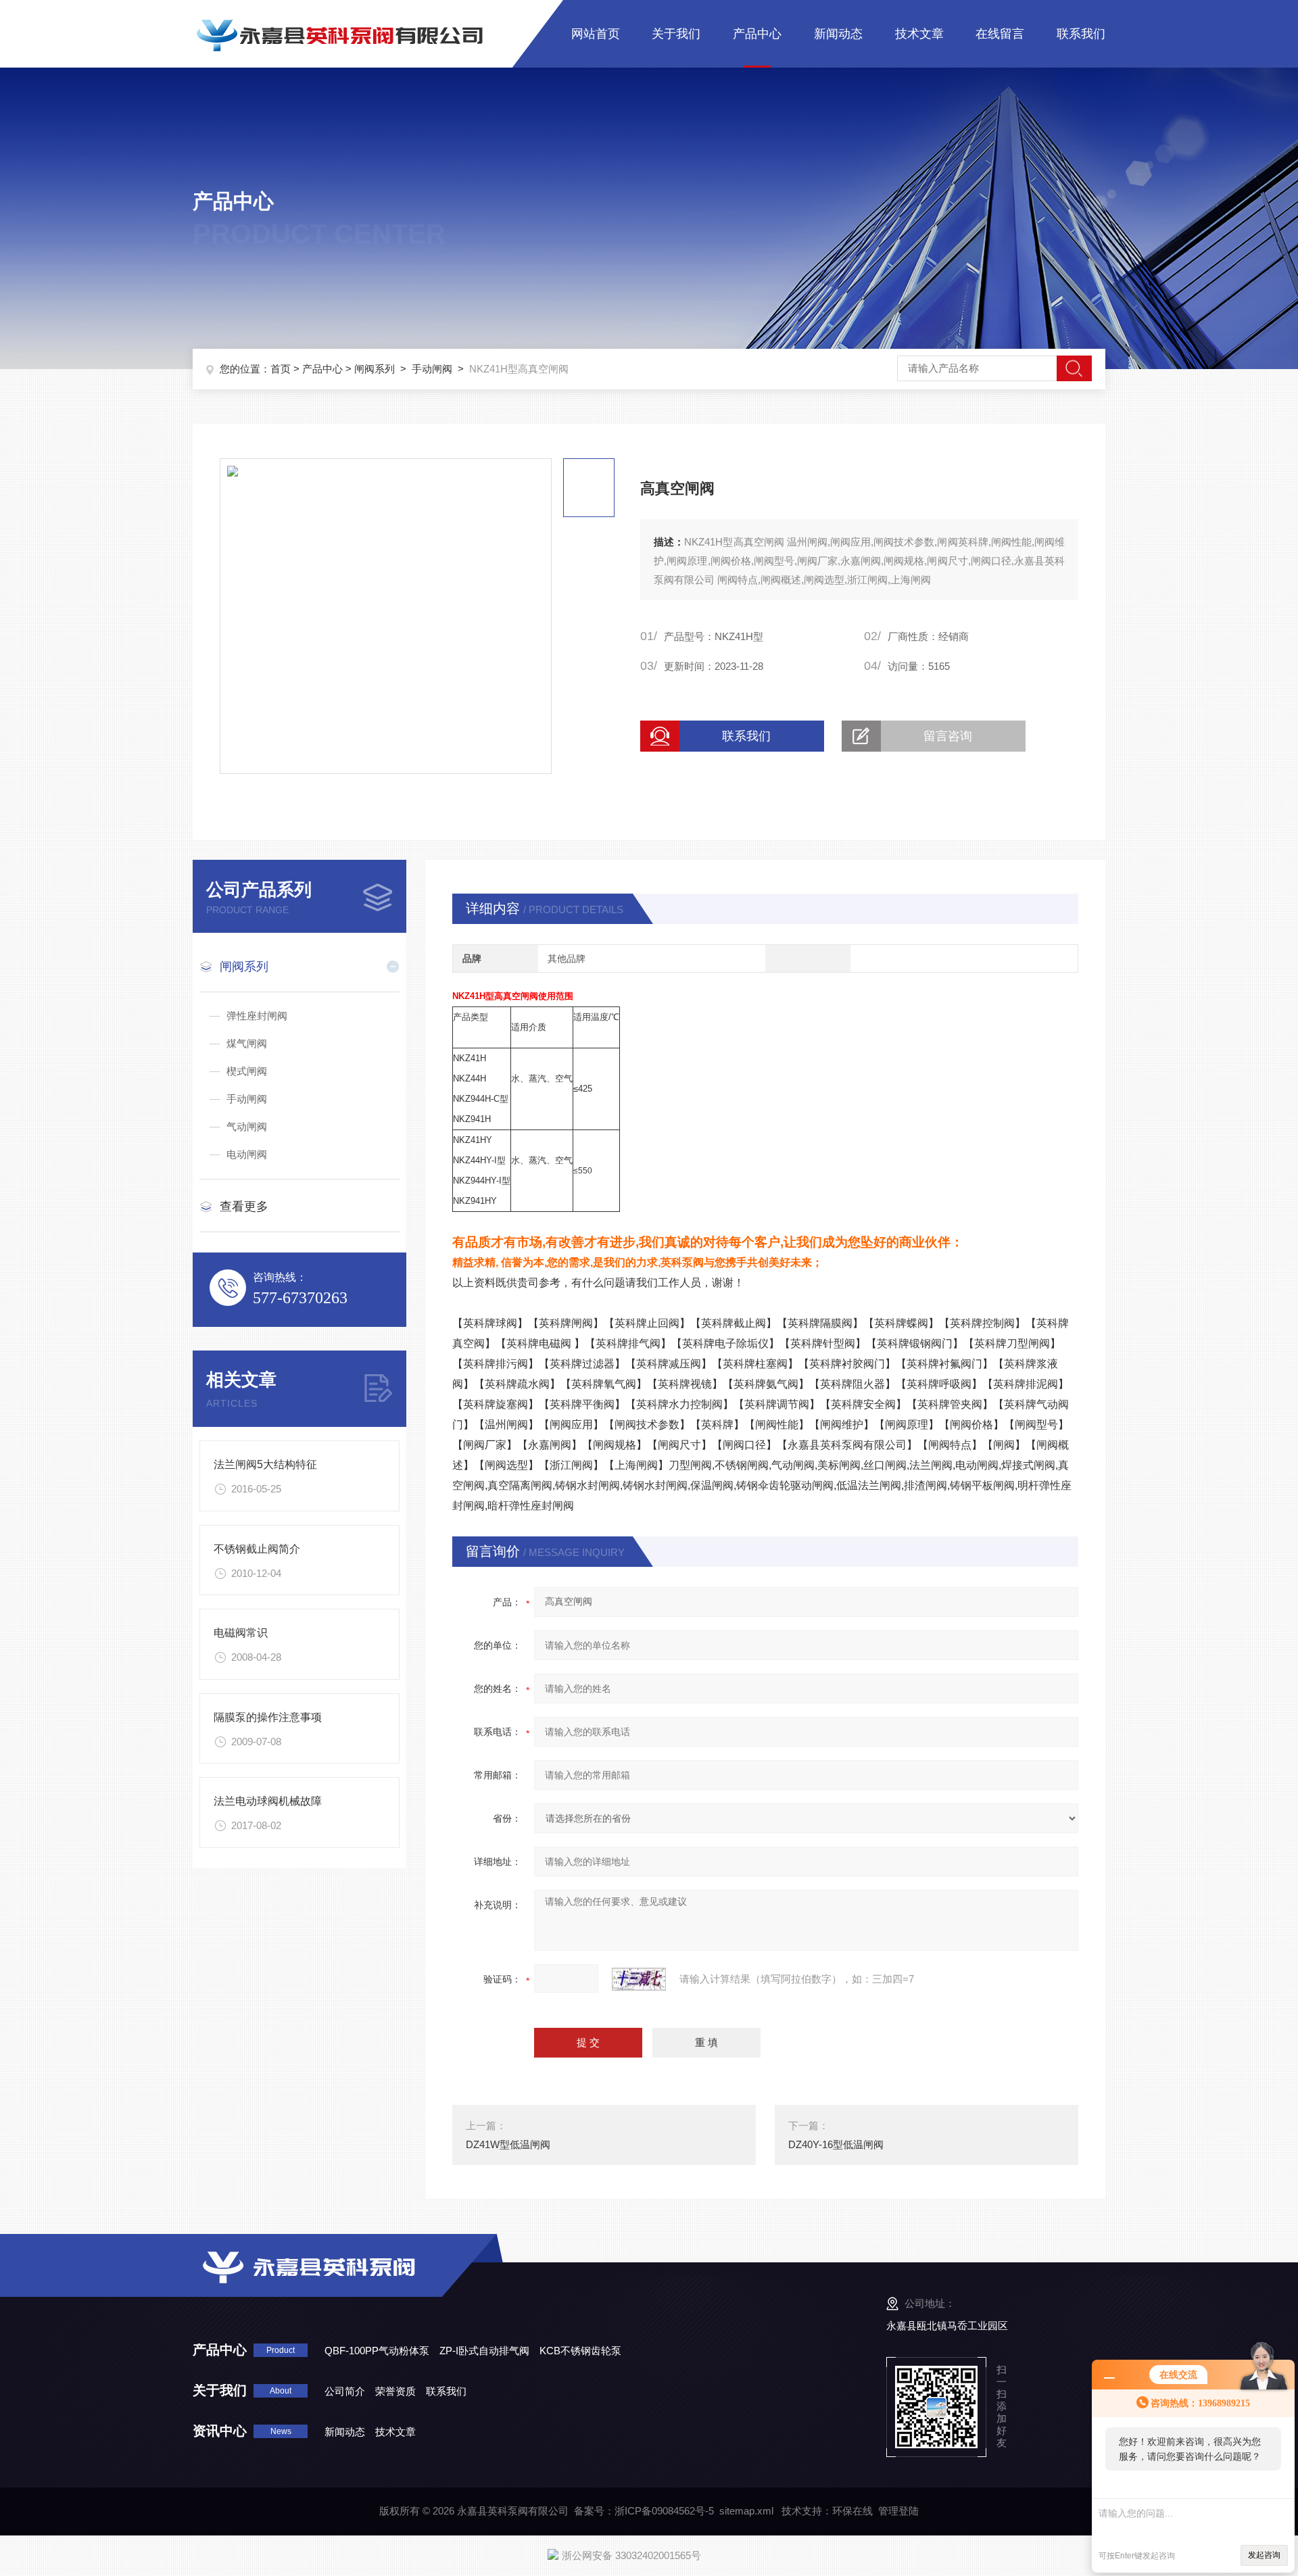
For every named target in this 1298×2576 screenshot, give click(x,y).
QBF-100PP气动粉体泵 (377, 2351)
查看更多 (244, 1207)
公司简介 (345, 2391)
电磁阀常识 (241, 1633)
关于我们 (676, 34)
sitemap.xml (746, 2511)
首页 (281, 369)
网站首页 (596, 34)
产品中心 (757, 34)
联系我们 (1081, 34)
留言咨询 (948, 736)
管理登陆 (898, 2511)
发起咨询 (1264, 2555)
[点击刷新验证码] (639, 1979)
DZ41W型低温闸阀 (508, 2144)
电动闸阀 (247, 1154)
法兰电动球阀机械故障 (268, 1801)
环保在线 (852, 2511)
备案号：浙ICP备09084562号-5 (644, 2511)
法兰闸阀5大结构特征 (265, 1464)
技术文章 (919, 34)
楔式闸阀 (247, 1071)
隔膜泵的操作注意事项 (268, 1717)
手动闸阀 (432, 369)
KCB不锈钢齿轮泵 (580, 2351)
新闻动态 (838, 34)
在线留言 (1000, 34)
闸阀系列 (375, 369)
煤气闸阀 (247, 1043)
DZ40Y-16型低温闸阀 (836, 2144)
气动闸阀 (247, 1126)
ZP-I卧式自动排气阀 (484, 2351)
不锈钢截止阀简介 (257, 1549)
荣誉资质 (395, 2391)
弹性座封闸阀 (257, 1016)
